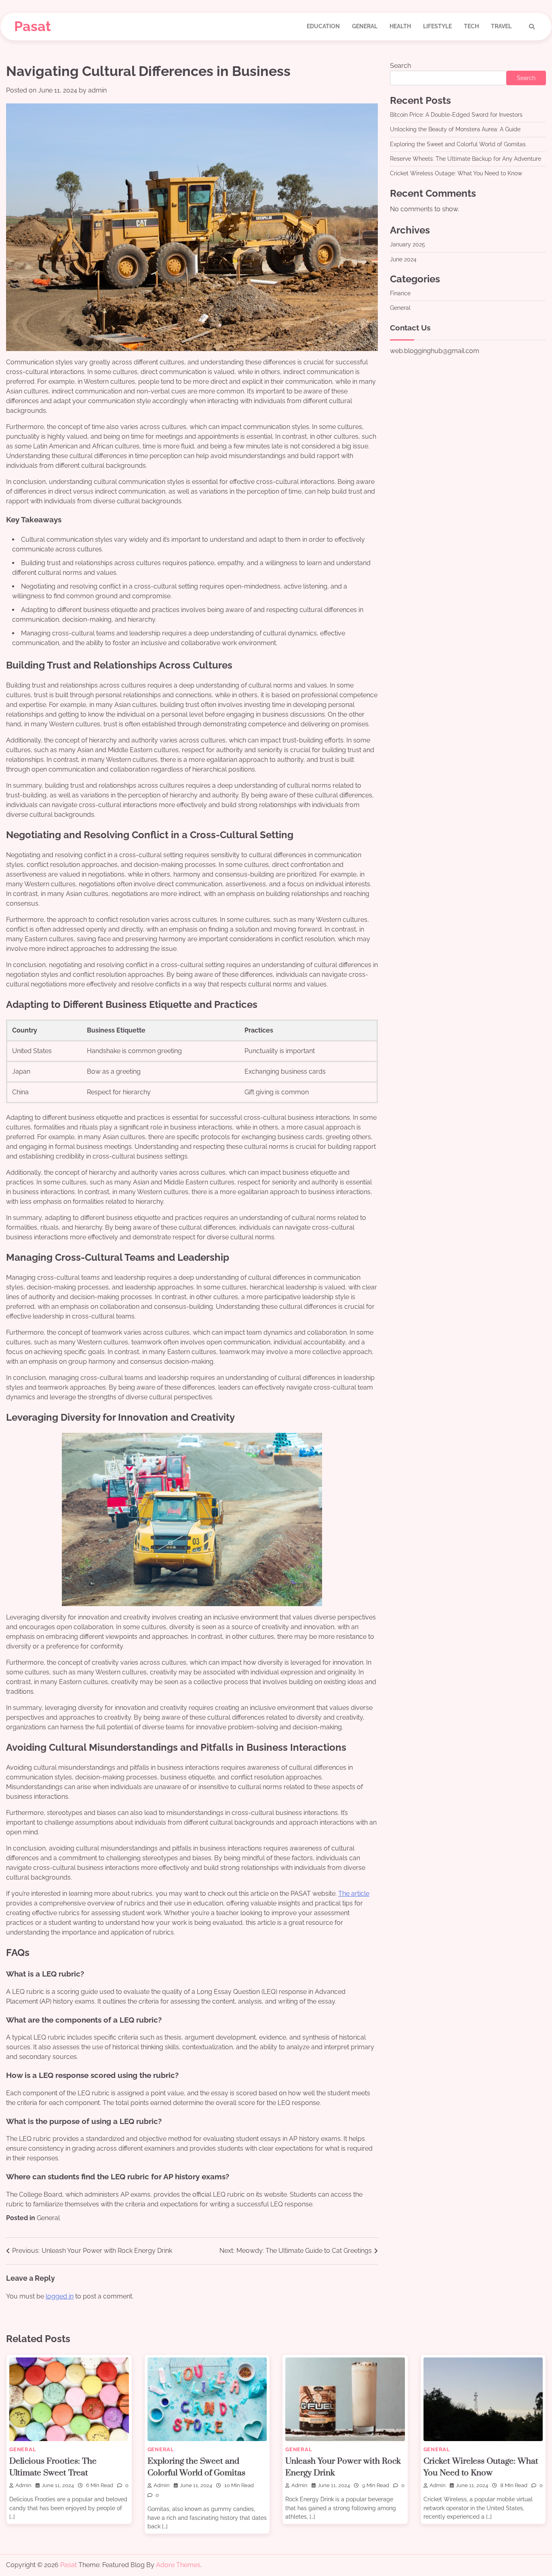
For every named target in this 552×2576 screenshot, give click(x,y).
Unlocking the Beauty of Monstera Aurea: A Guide (455, 130)
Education (323, 26)
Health (400, 26)
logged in (60, 2296)
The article (354, 1894)
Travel (501, 26)
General (365, 26)
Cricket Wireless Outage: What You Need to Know (456, 174)
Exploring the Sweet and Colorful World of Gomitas (458, 144)
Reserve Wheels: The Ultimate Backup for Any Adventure (466, 159)
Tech (471, 26)
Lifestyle (437, 26)
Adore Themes (178, 2565)
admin (97, 90)
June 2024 (403, 259)
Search (400, 66)
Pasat (33, 26)
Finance (400, 293)
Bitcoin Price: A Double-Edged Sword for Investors (456, 115)
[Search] (532, 27)
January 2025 (408, 244)
